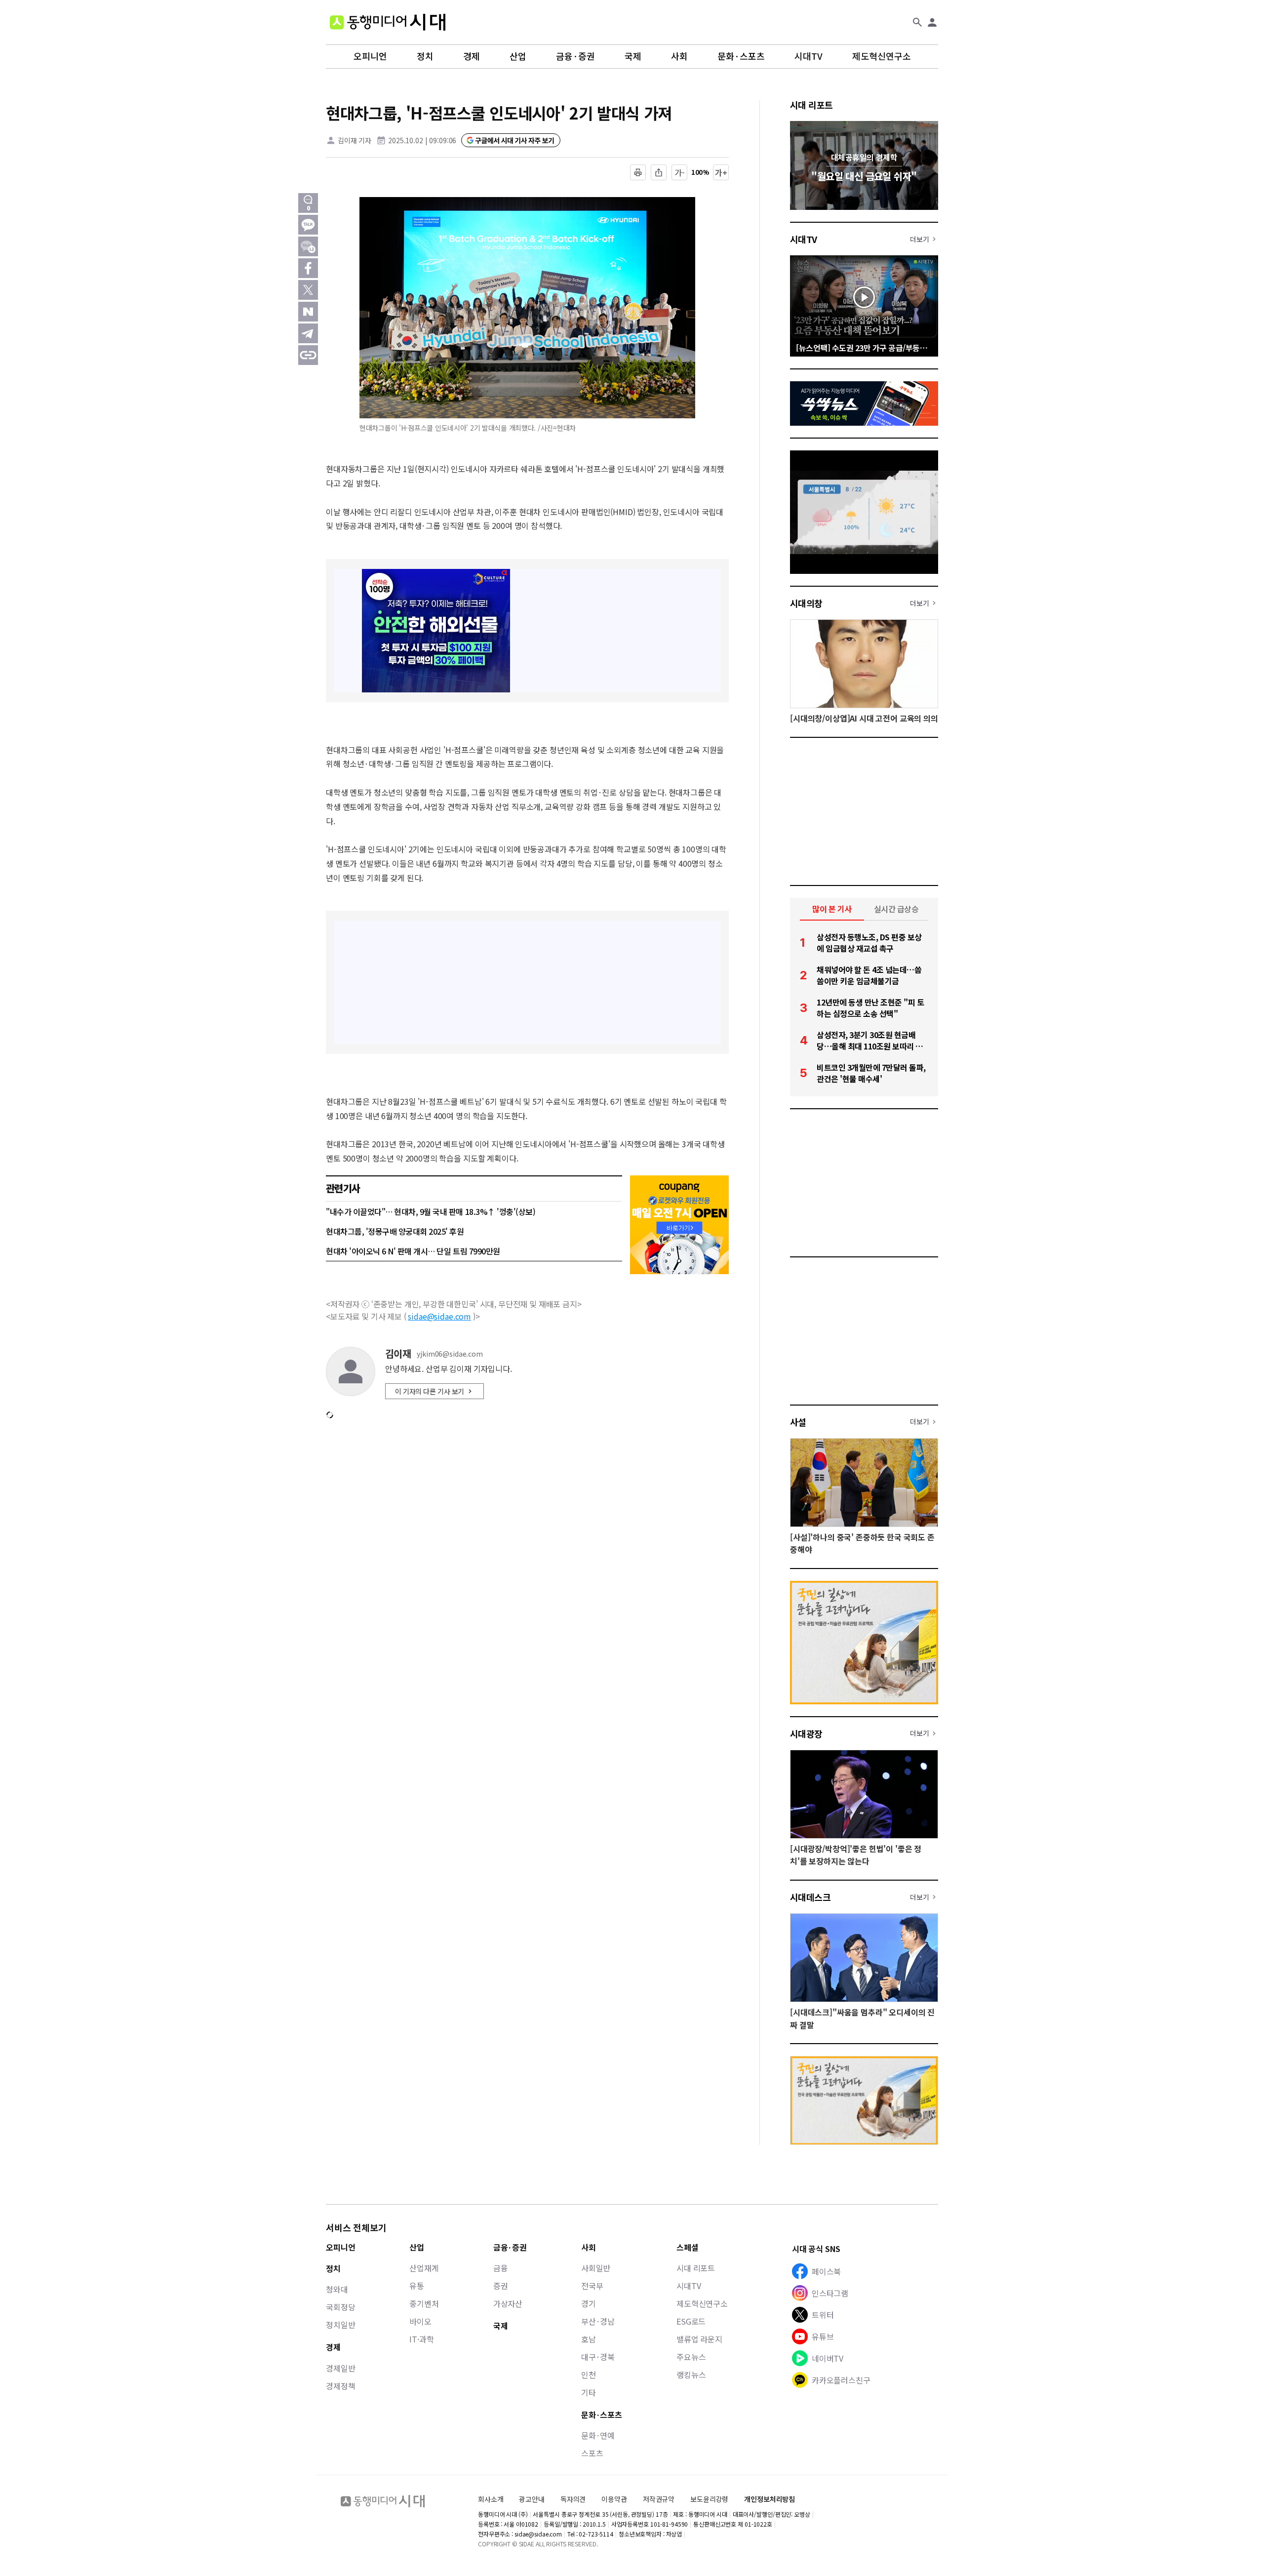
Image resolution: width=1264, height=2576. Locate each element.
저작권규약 (659, 2499)
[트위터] (308, 290)
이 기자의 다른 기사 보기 (430, 1391)
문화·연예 (598, 2435)
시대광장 (806, 1733)
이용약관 (614, 2499)
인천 (589, 2375)
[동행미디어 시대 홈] (388, 22)
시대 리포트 (811, 105)
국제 (633, 56)
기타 (589, 2392)
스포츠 (592, 2453)
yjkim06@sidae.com (450, 1354)
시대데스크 (810, 1897)
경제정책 (340, 2386)
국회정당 (340, 2307)
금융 (501, 2268)
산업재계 (424, 2268)
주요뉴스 (691, 2357)
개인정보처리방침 (770, 2499)
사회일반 (596, 2268)
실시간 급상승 (896, 909)
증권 (501, 2286)
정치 (425, 56)
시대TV (809, 56)
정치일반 (340, 2325)
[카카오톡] (308, 225)
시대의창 (806, 603)
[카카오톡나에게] (308, 246)
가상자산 (508, 2303)
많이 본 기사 (832, 909)
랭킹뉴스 (691, 2375)
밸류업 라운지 (699, 2339)
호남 (589, 2339)
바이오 (420, 2321)
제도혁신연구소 (882, 56)
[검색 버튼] (917, 22)
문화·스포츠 (741, 56)
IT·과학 (421, 2339)
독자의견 (573, 2499)
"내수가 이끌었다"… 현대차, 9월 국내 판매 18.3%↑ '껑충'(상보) (431, 1211)
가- (680, 172)
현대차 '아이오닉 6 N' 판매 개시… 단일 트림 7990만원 (413, 1251)
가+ (721, 172)
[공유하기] (659, 172)
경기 (589, 2303)
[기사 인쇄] (638, 172)
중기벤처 (424, 2303)
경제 (472, 56)
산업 (518, 56)
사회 (679, 56)
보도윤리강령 (709, 2499)
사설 (798, 1422)
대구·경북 (598, 2357)
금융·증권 (575, 56)
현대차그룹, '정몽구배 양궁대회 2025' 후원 (395, 1231)
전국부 (592, 2286)
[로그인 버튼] (932, 22)
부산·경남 (598, 2321)
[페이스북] (308, 268)
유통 (417, 2286)
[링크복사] (308, 355)
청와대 (337, 2289)
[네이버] (308, 312)
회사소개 (491, 2499)
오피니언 (370, 56)
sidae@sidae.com (439, 1316)
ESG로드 (691, 2321)
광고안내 (532, 2499)
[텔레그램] (308, 333)
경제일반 (340, 2368)
